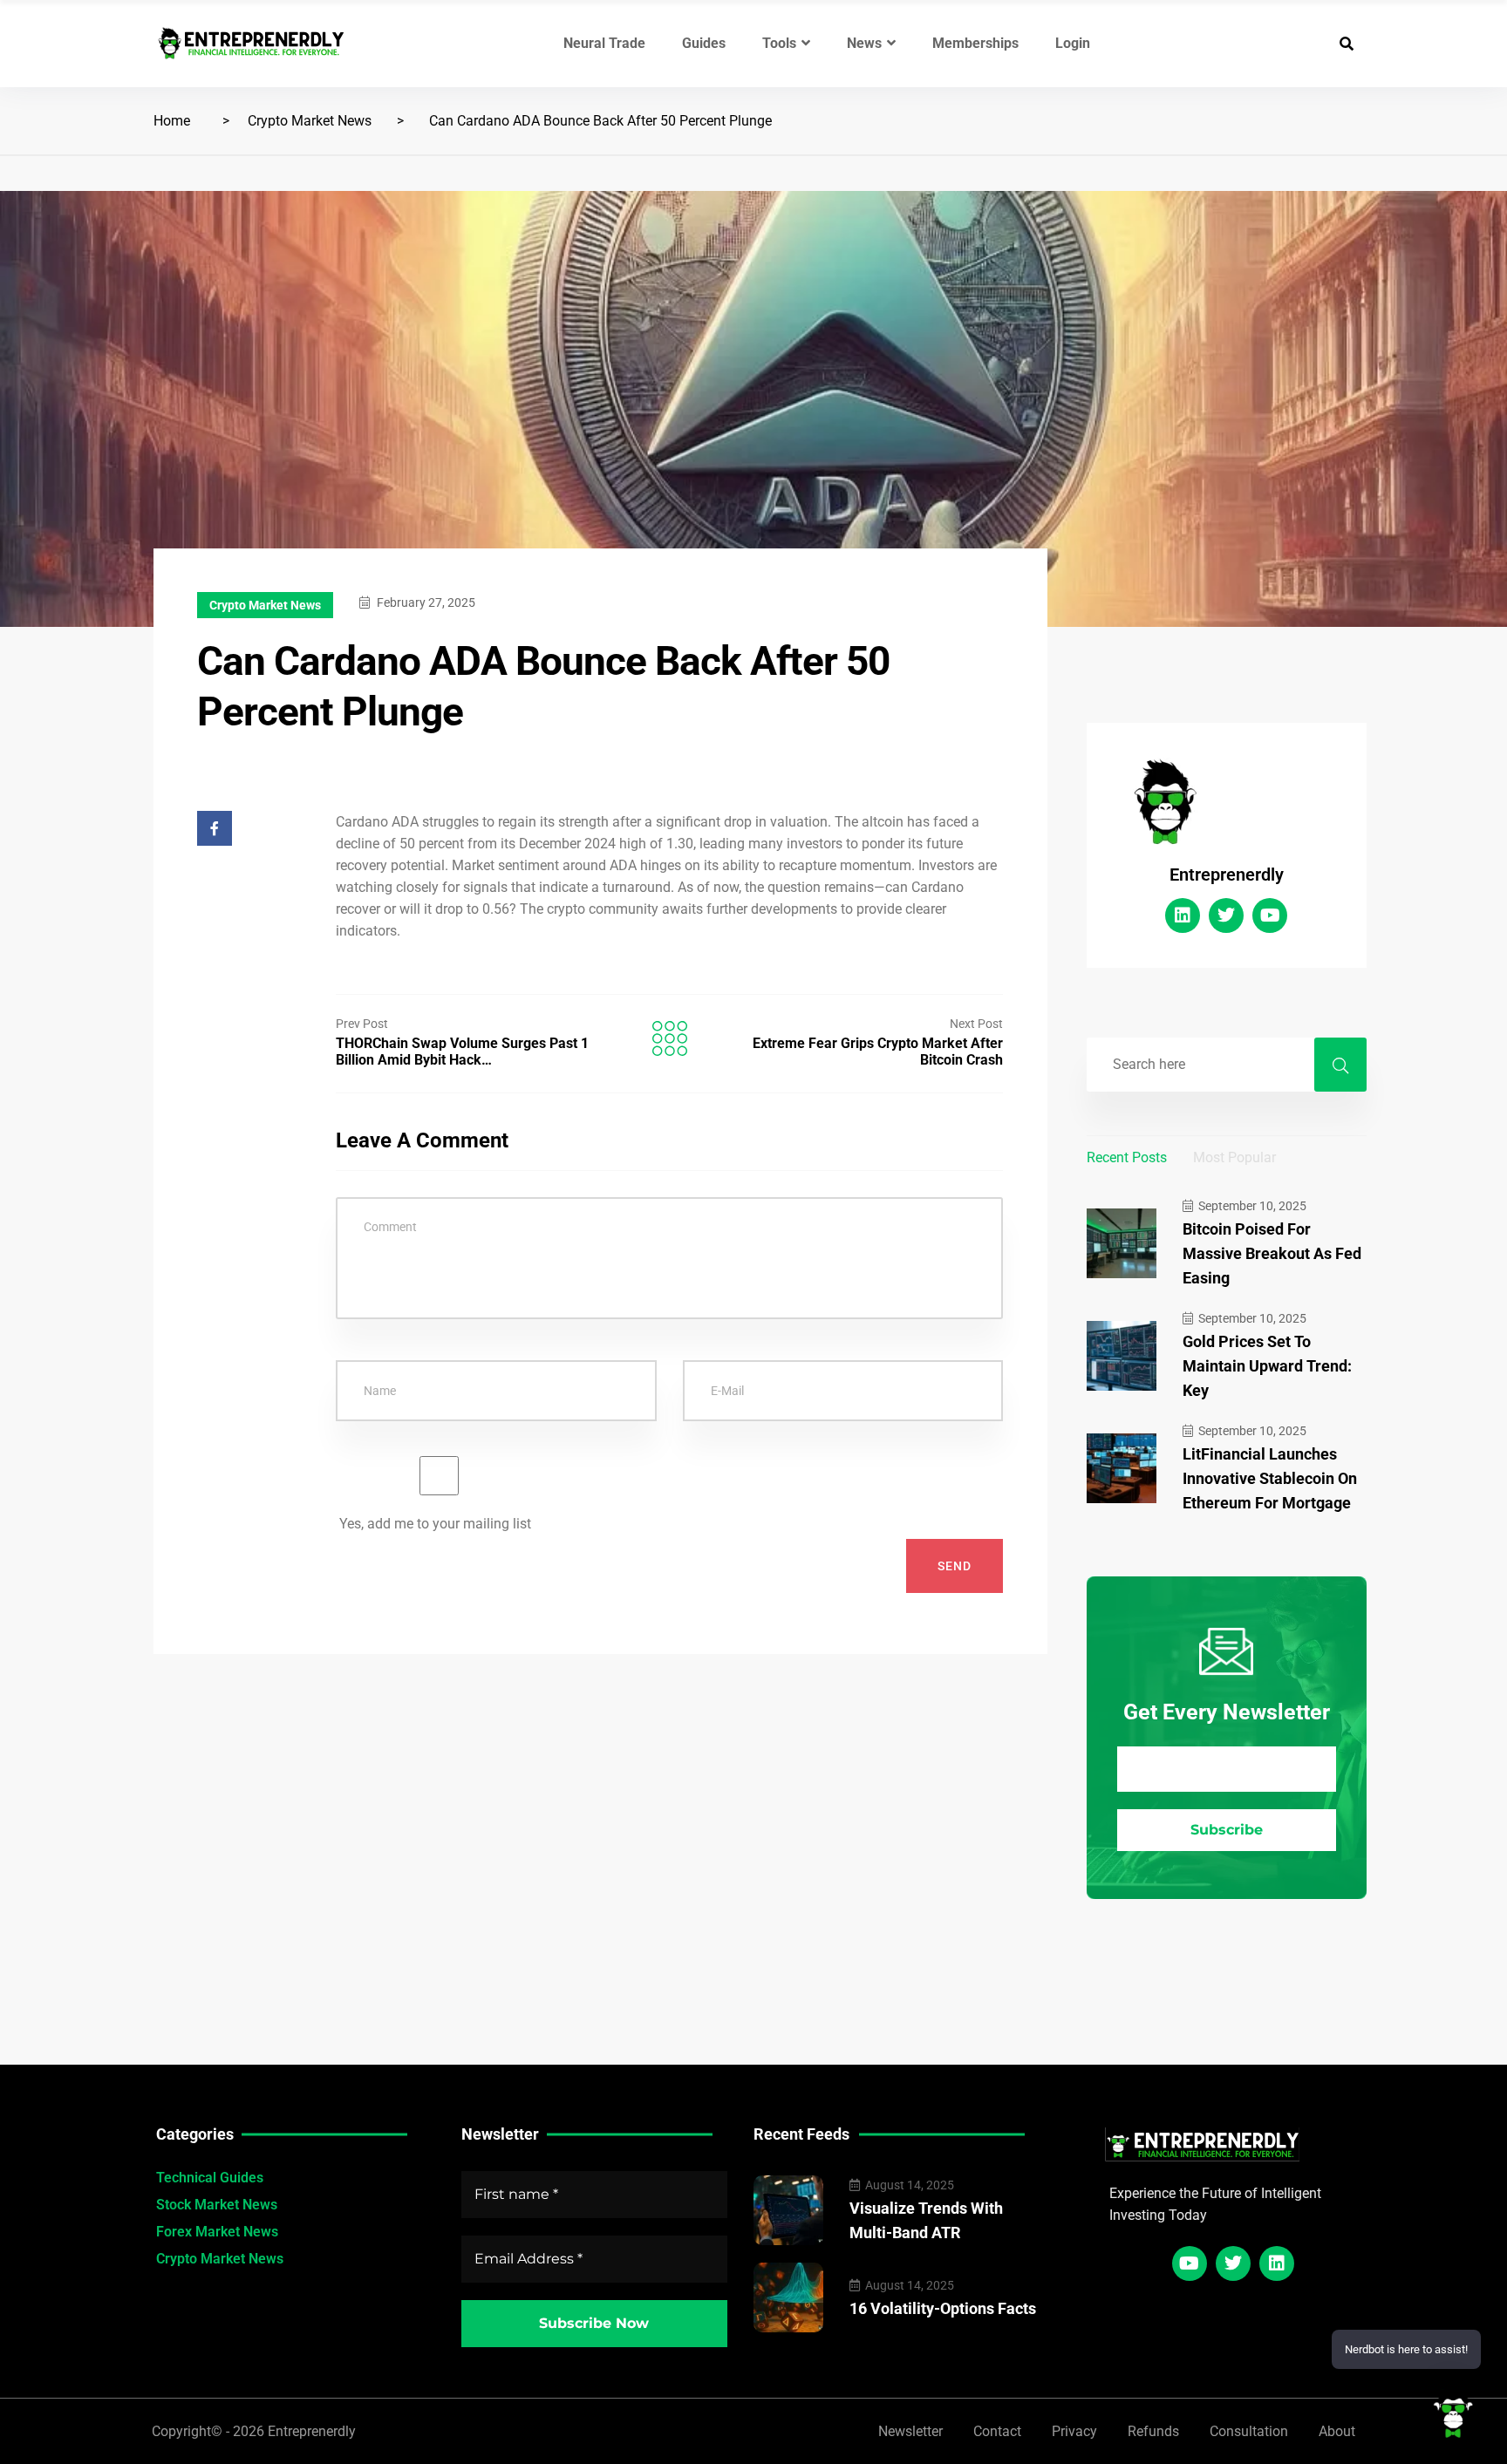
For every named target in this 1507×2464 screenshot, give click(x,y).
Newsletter (910, 2431)
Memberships (975, 43)
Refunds (1153, 2431)
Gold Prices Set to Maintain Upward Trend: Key (1267, 1366)
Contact (997, 2431)
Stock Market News (217, 2205)
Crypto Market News (310, 121)
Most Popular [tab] (1234, 1157)
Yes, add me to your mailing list (433, 1524)
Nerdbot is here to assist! (1406, 2349)
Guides (704, 43)
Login (1073, 43)
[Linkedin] (1183, 915)
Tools (779, 43)
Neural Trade (604, 43)
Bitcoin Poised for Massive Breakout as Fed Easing (1272, 1253)
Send (955, 1566)
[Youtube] (1270, 915)
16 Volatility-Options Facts (943, 2308)
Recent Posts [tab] (1127, 1157)
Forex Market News (217, 2232)
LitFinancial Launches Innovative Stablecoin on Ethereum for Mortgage (1270, 1478)
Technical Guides (210, 2178)
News (864, 43)
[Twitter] (1226, 915)
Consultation (1249, 2431)
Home (172, 121)
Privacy (1074, 2431)
